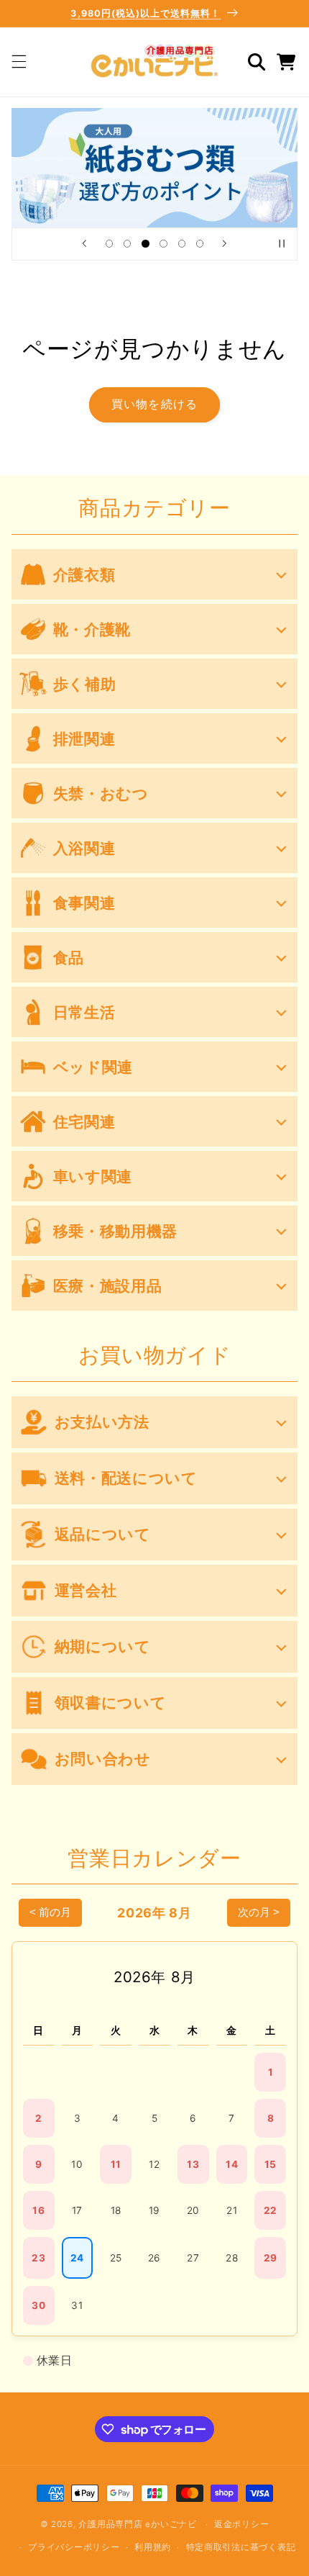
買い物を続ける (154, 404)
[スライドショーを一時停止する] (282, 244)
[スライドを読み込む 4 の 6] (163, 244)
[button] (19, 62)
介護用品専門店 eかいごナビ (137, 2524)
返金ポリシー (241, 2524)
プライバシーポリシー (74, 2547)
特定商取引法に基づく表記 (241, 2547)
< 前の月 (50, 1912)
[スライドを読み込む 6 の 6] (199, 244)
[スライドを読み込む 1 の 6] (109, 244)
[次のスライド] (225, 244)
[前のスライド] (84, 244)
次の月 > (259, 1912)
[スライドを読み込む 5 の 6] (181, 244)
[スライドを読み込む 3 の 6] (146, 244)
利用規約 (153, 2547)
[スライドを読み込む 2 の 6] (128, 244)
